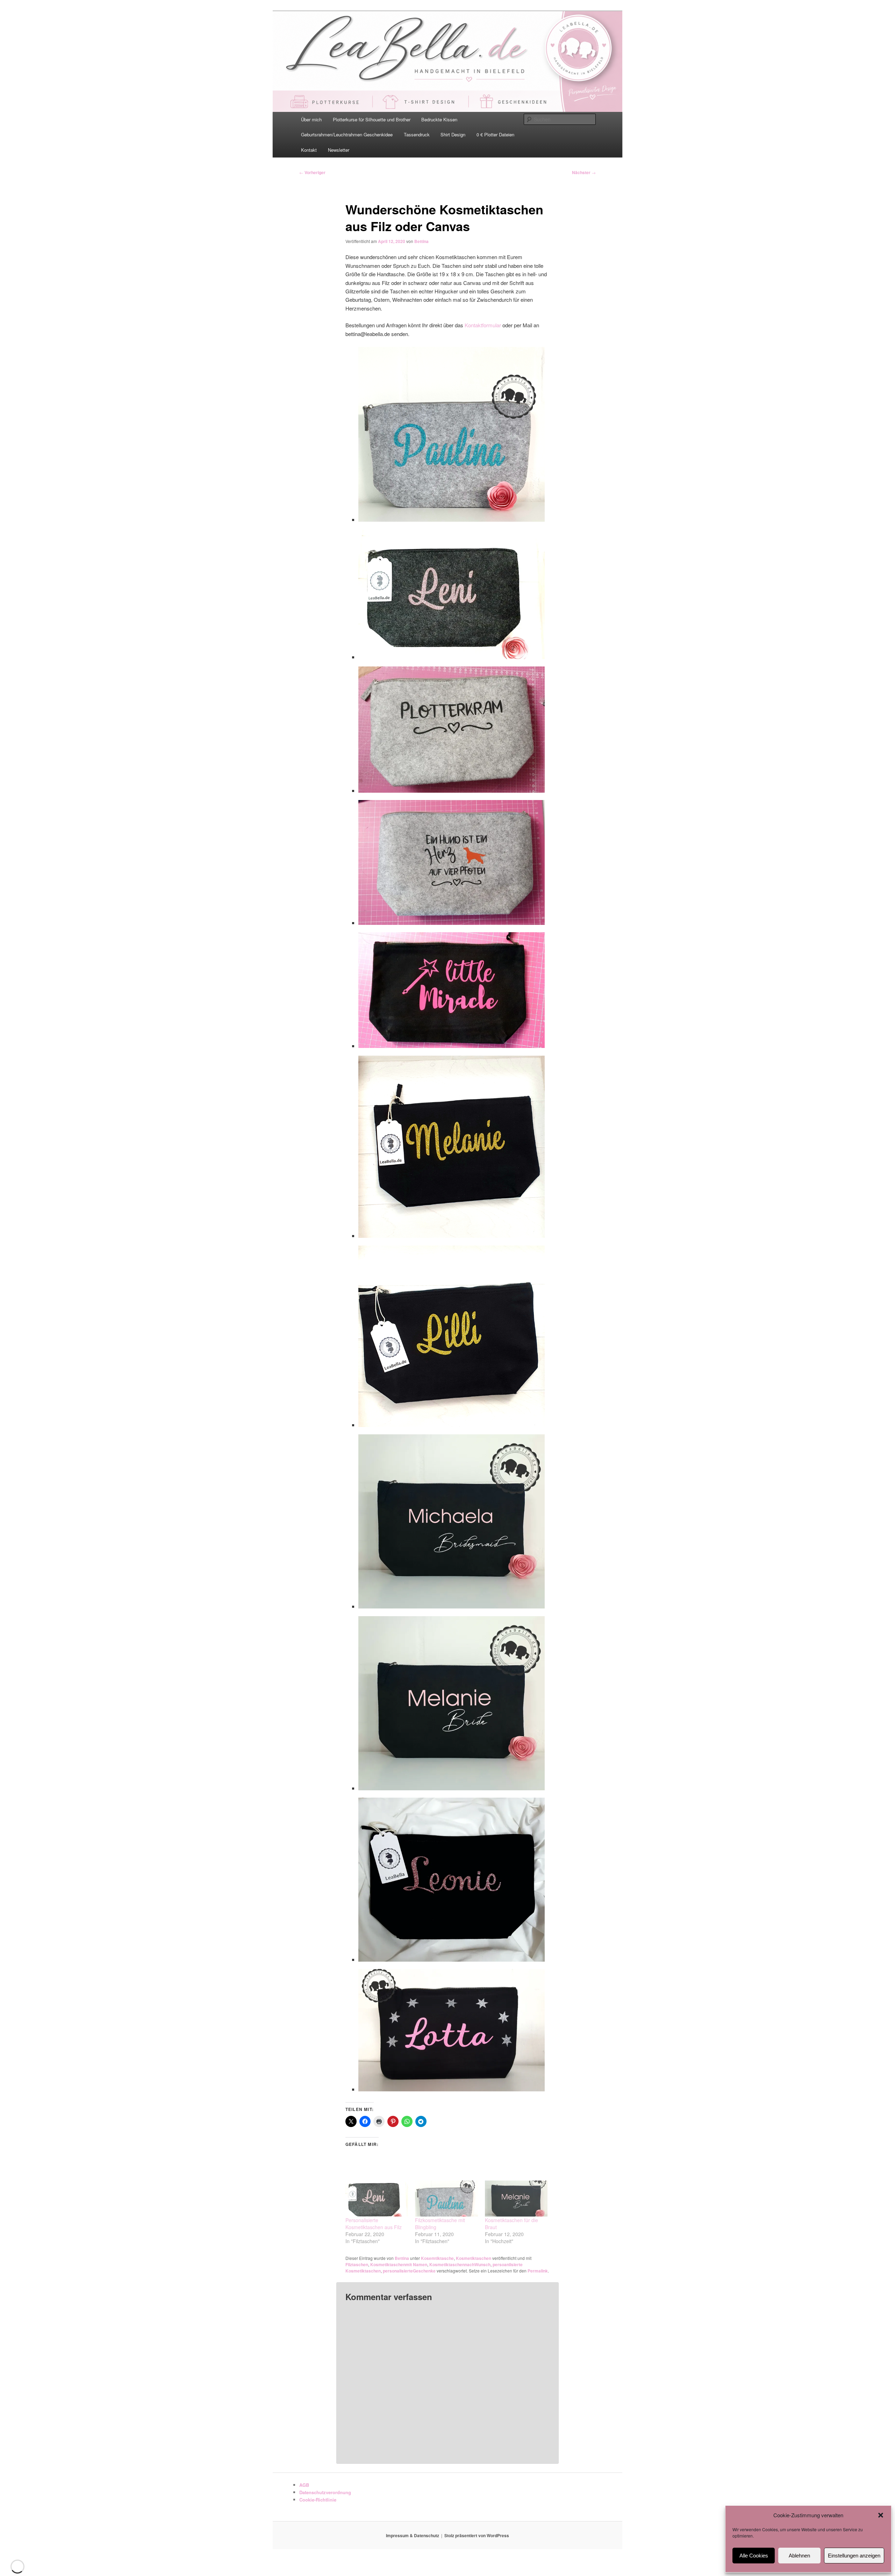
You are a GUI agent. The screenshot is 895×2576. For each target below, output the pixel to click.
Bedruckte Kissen (439, 119)
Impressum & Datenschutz (413, 2535)
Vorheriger (312, 172)
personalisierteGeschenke (409, 2271)
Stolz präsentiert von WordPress (477, 2535)
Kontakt (309, 150)
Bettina (421, 241)
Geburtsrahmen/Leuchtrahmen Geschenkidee (347, 134)
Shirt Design (453, 134)
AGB (304, 2485)
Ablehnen (799, 2556)
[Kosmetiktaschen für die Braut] (516, 2199)
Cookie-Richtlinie (318, 2500)
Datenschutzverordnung (325, 2492)
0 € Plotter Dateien (495, 134)
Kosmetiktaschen (474, 2258)
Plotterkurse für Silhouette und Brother (372, 119)
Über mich (311, 119)
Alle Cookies (754, 2556)
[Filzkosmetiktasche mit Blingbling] (446, 2199)
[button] (881, 2515)
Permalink (538, 2271)
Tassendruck (417, 134)
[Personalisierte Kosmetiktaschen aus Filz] (377, 2199)
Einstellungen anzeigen (854, 2556)
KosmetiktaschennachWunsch (460, 2264)
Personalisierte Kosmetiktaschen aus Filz (374, 2224)
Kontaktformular (484, 325)
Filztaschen (357, 2264)
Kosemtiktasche (437, 2258)
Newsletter (339, 150)
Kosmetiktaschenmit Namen (399, 2264)
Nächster (584, 172)
